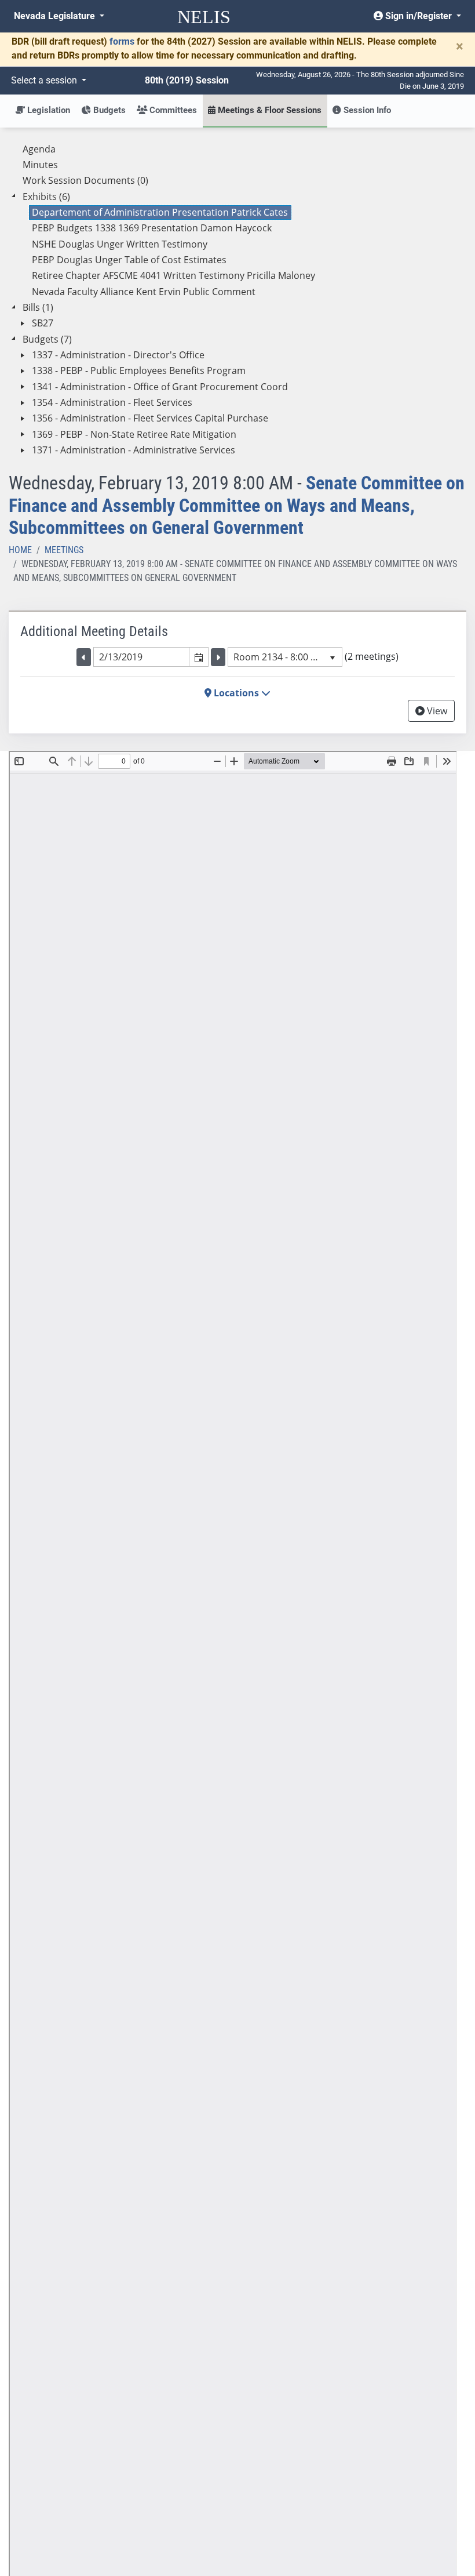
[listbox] (285, 657)
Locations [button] (236, 693)
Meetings (64, 550)
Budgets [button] (108, 110)
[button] (198, 657)
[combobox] (141, 657)
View (436, 711)
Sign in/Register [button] (419, 16)
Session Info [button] (366, 110)
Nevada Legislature (56, 16)
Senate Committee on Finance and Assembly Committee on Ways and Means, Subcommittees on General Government (237, 505)
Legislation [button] (47, 110)
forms (122, 41)
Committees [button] (172, 110)
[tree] (237, 300)
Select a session (45, 80)
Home (20, 550)
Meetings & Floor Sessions (268, 110)
